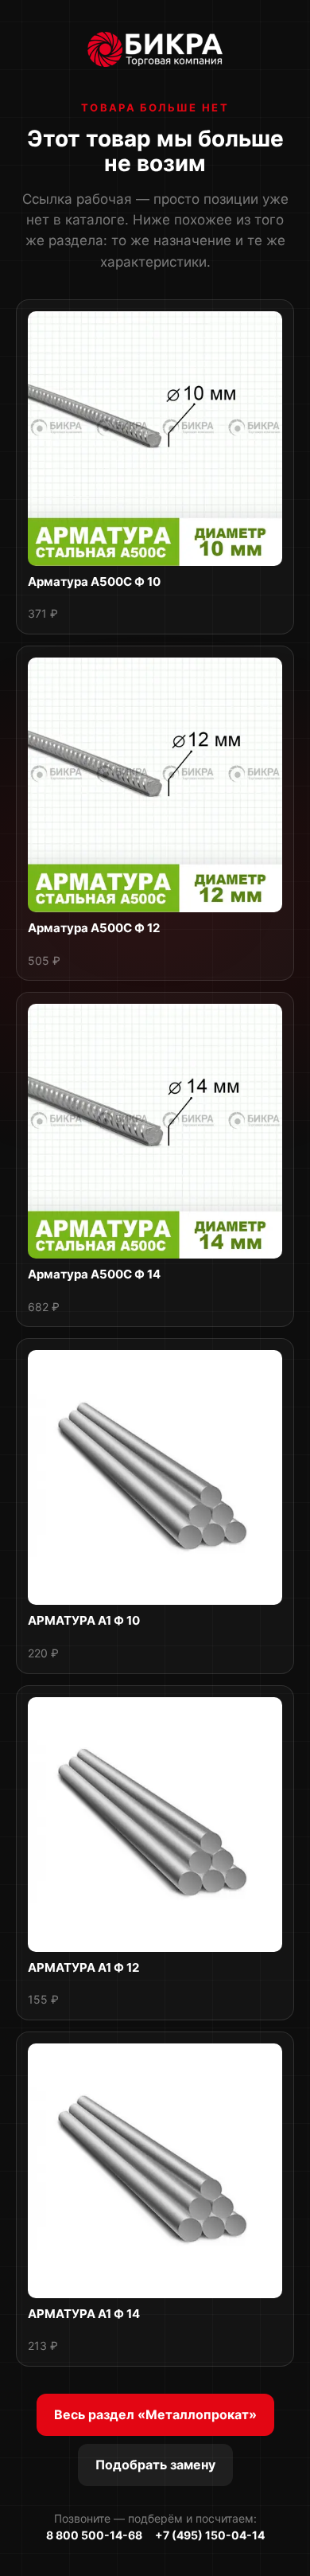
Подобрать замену (155, 2465)
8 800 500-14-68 (94, 2535)
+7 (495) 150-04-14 (210, 2535)
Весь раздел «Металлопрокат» (155, 2414)
